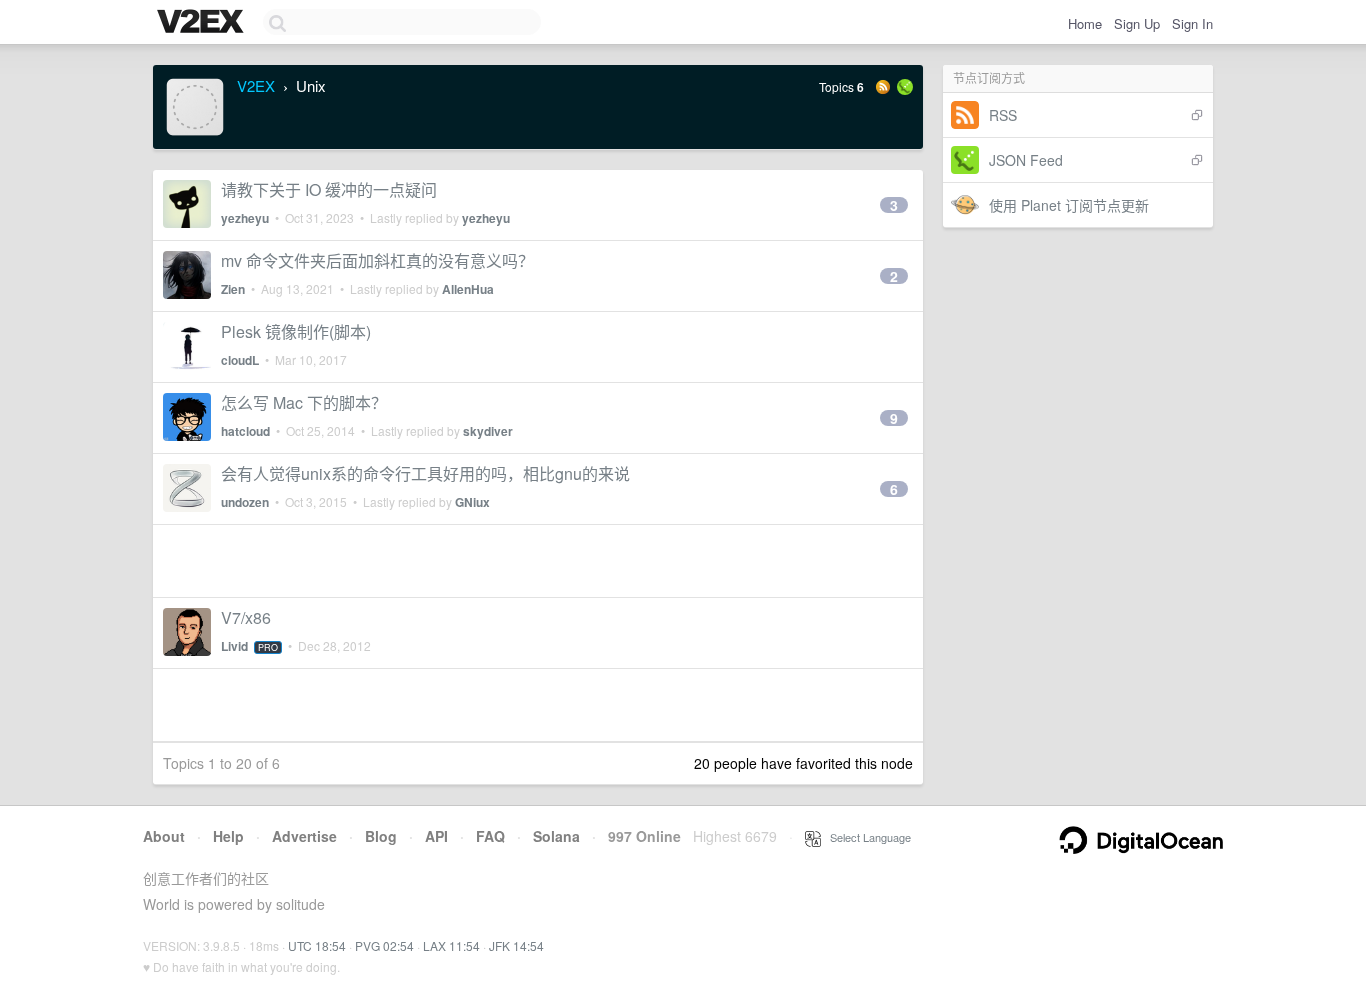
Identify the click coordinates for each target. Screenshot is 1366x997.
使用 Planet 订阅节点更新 (1069, 205)
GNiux (472, 502)
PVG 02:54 (384, 945)
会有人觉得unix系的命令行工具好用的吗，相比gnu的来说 (425, 473)
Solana (556, 836)
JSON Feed (1026, 160)
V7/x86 (246, 617)
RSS (1003, 115)
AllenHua (468, 289)
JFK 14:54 (516, 945)
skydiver (488, 431)
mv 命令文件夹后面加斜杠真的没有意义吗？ (377, 260)
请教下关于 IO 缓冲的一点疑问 (329, 189)
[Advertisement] (538, 561)
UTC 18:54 (317, 945)
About (164, 836)
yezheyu (245, 218)
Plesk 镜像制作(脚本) (296, 331)
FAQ (490, 836)
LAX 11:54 (451, 945)
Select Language (866, 837)
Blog (381, 836)
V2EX (256, 85)
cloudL (240, 360)
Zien (233, 289)
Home (1085, 23)
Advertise (304, 836)
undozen (245, 502)
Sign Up (1137, 23)
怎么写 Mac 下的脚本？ (304, 402)
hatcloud (245, 431)
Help (228, 836)
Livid (234, 646)
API (436, 836)
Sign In (1192, 23)
